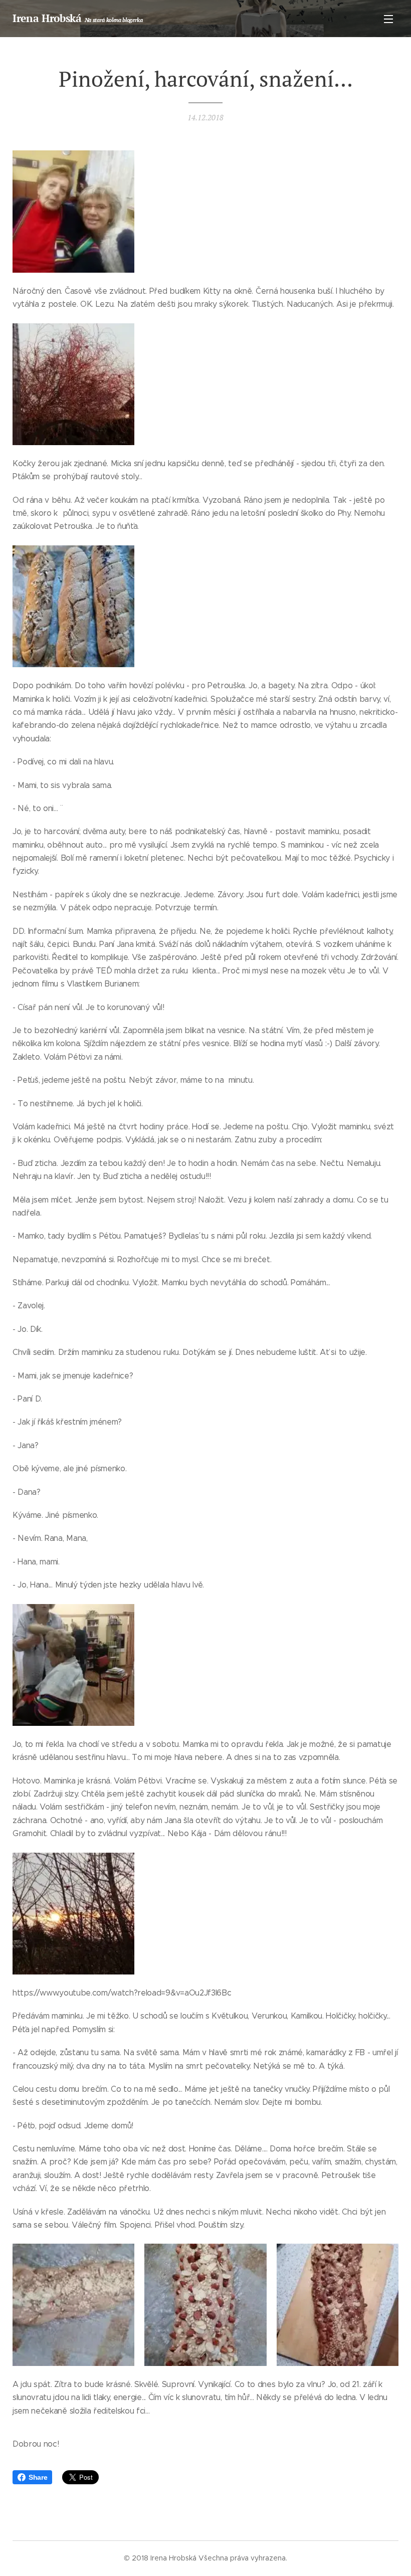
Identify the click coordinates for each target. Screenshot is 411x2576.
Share (38, 2477)
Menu (388, 19)
